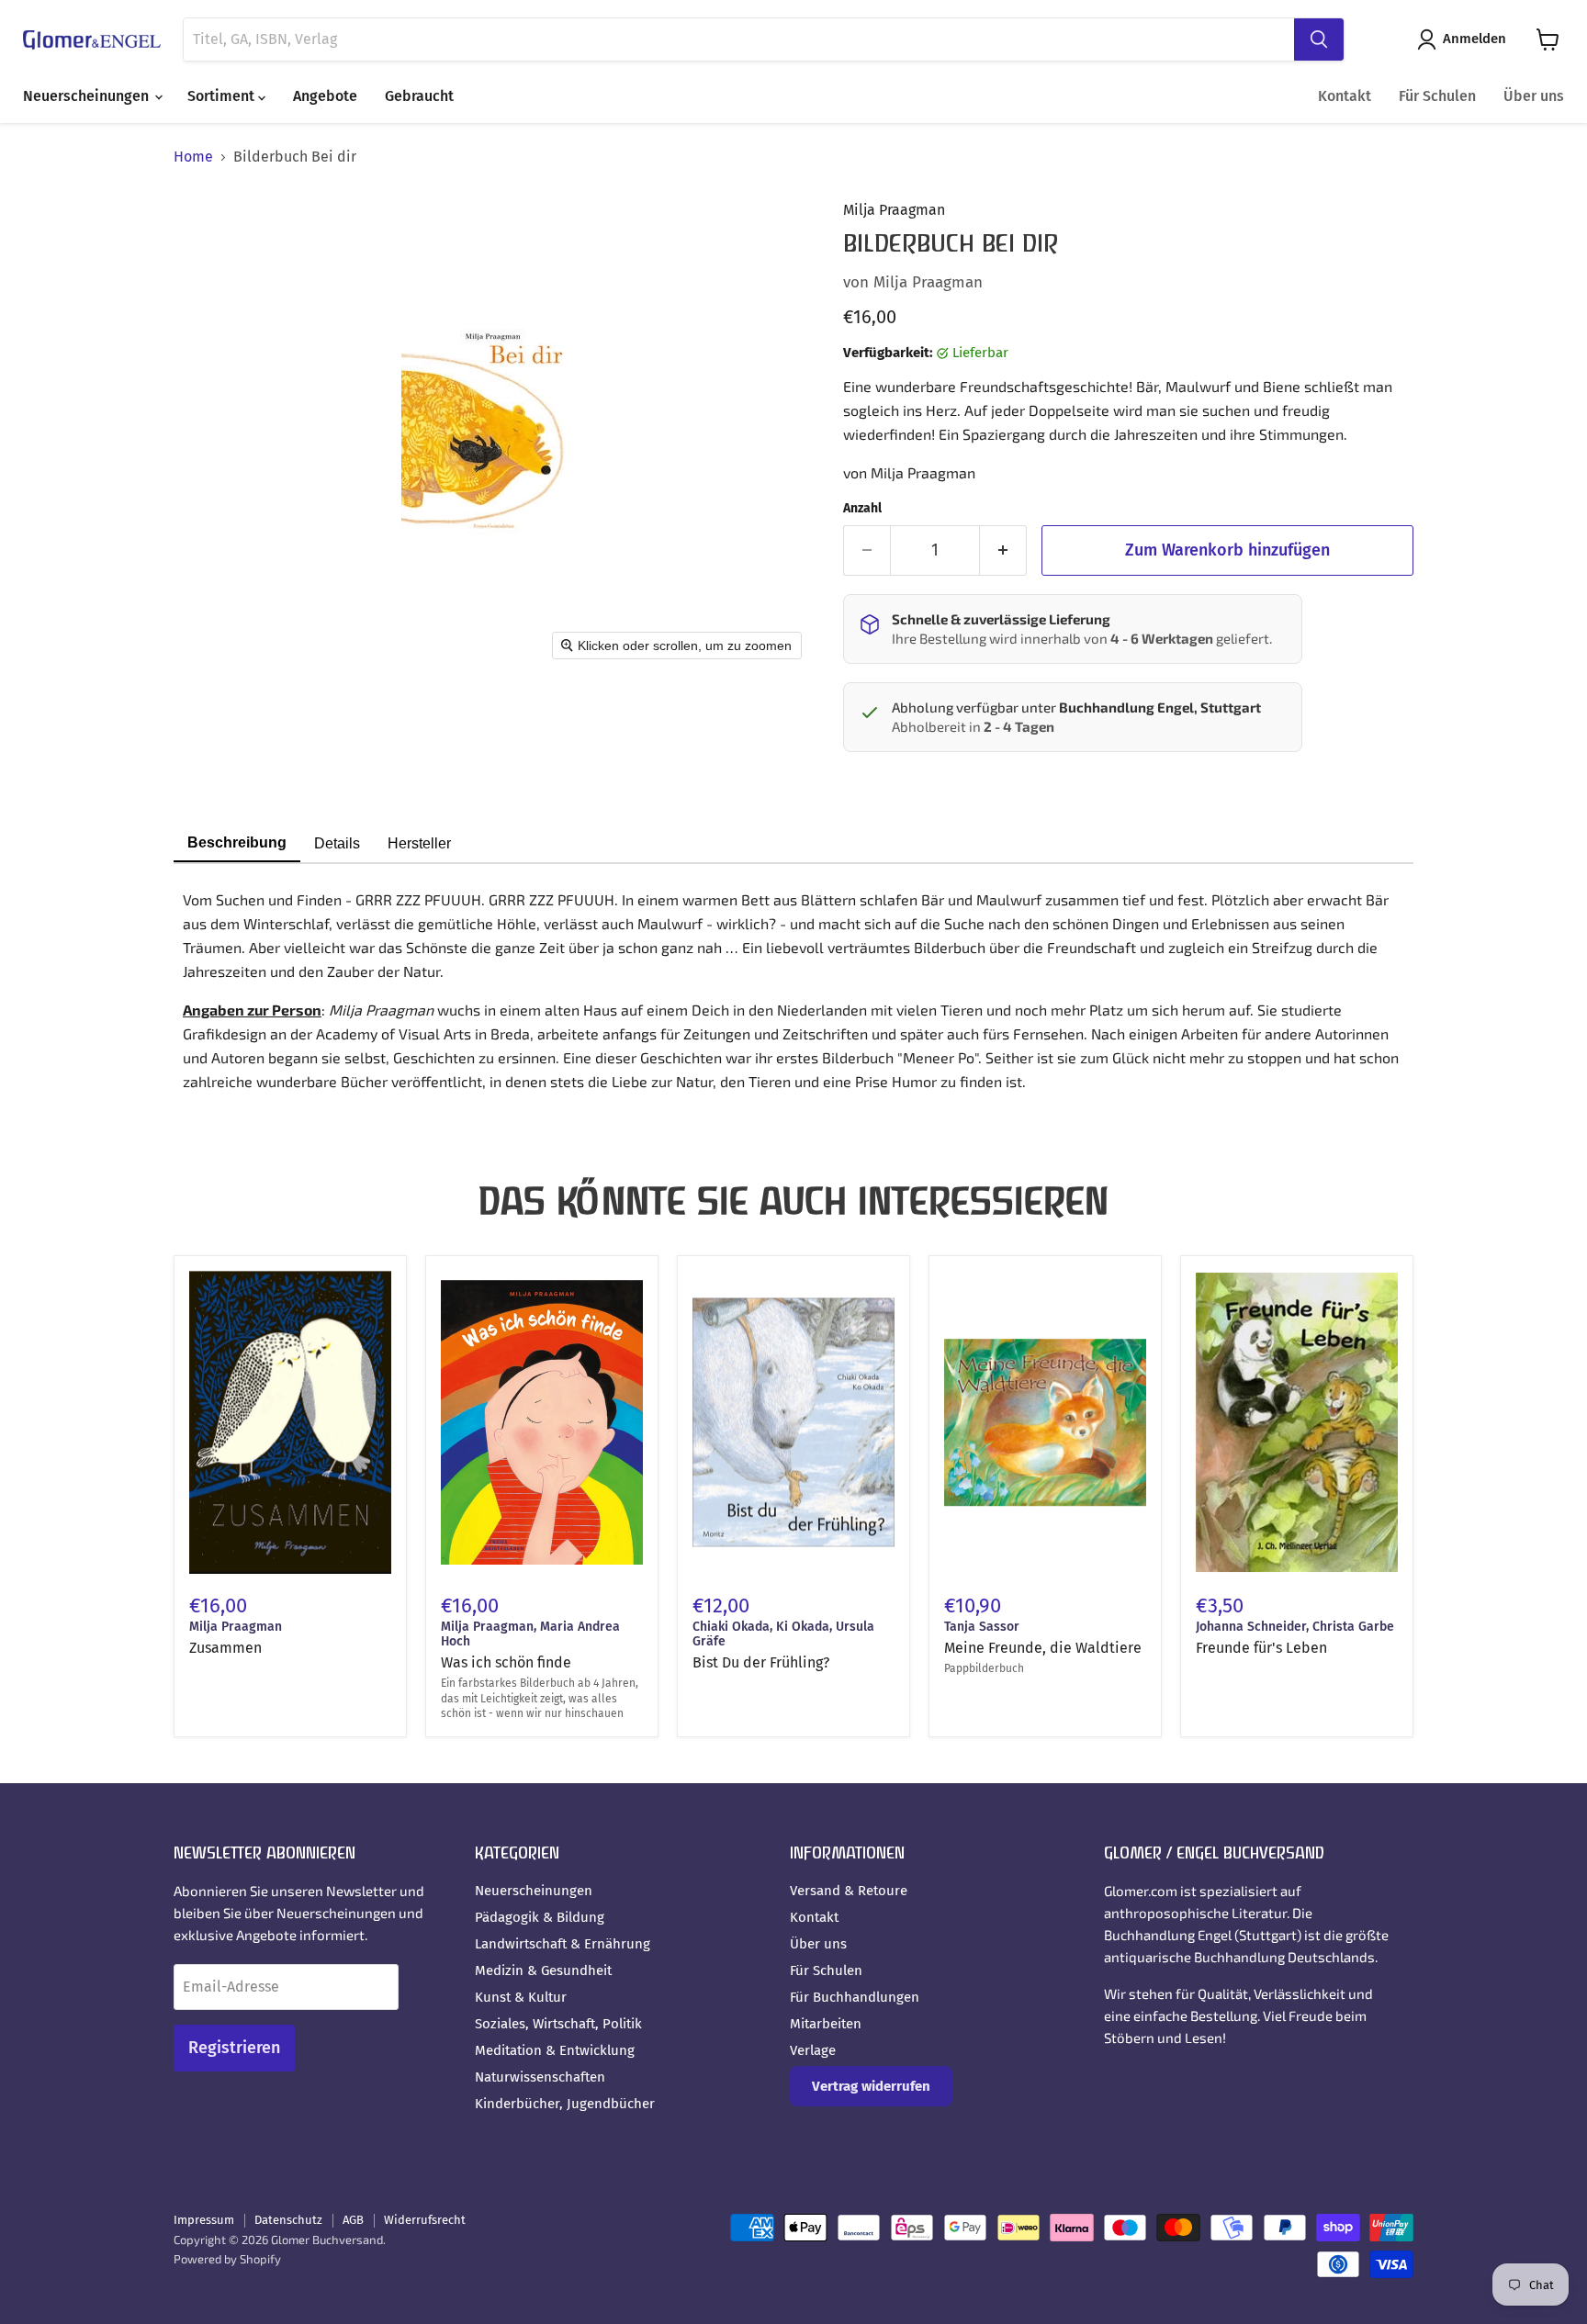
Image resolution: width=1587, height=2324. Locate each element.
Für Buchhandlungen (855, 1997)
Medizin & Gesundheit (543, 1970)
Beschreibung (237, 842)
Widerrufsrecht (425, 2220)
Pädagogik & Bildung (540, 1917)
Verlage (813, 2050)
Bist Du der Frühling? (761, 1662)
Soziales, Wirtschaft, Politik (558, 2024)
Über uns (1534, 96)
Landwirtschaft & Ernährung (563, 1944)
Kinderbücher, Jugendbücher (565, 2104)
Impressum (204, 2220)
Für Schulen (1437, 96)
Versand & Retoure (849, 1891)
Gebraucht (419, 96)
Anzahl (862, 509)
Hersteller (419, 843)
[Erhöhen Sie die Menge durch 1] (1003, 550)
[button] (1465, 39)
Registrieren (234, 2048)
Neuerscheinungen (88, 96)
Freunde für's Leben (1261, 1648)
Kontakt (1345, 96)
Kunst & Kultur (521, 1997)
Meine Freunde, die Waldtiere (1043, 1648)
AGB (353, 2220)
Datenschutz (288, 2220)
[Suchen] (1319, 39)
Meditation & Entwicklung (555, 2050)
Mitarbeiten (826, 2024)
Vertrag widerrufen (871, 2086)
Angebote (325, 96)
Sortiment (223, 96)
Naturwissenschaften (540, 2077)
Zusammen (225, 1648)
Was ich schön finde (506, 1662)
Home (193, 157)
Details (337, 843)
